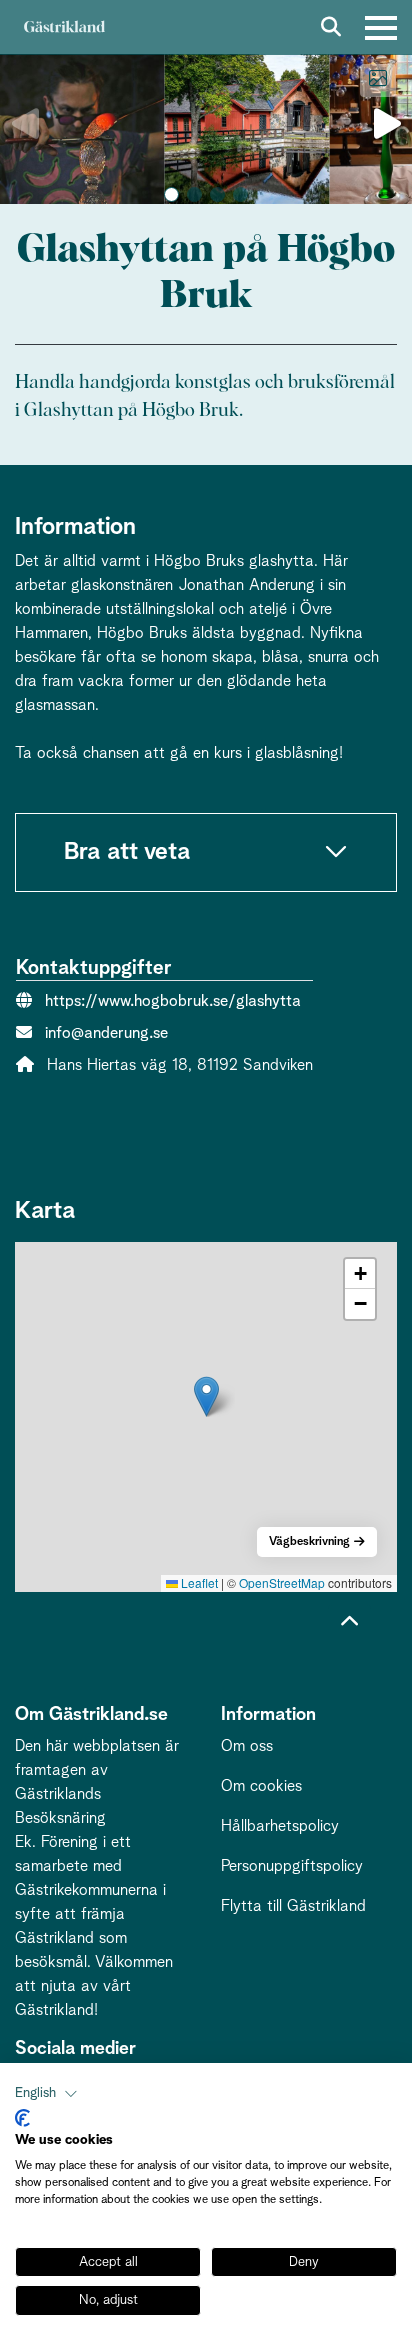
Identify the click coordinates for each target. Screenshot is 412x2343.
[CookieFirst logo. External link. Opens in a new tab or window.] (22, 2118)
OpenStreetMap (282, 1582)
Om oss (247, 1746)
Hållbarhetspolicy (280, 1826)
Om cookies (261, 1786)
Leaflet (198, 1582)
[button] (171, 194)
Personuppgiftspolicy (292, 1866)
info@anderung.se (106, 1033)
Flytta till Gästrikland (293, 1906)
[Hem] (64, 27)
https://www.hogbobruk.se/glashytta (173, 1001)
